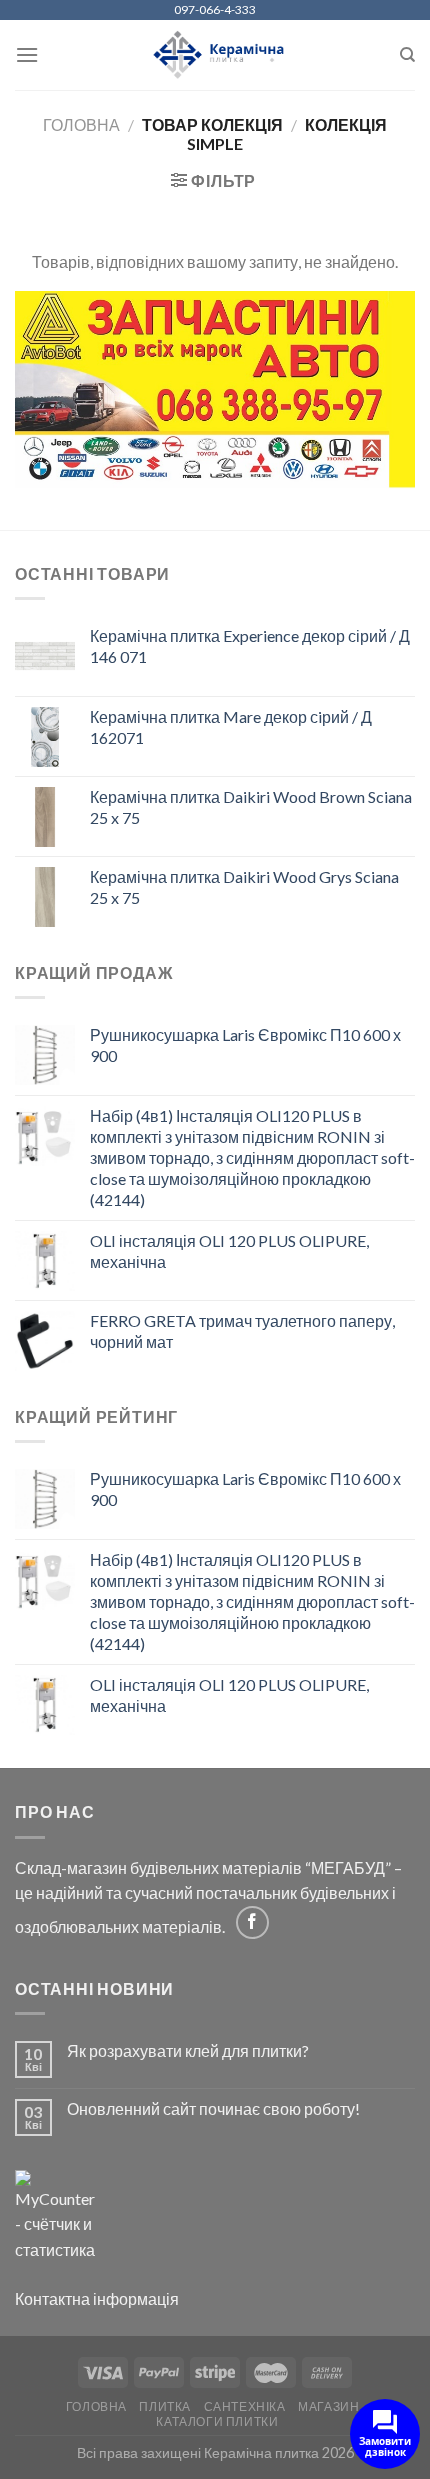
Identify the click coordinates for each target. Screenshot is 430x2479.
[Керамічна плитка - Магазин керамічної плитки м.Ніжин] (215, 55)
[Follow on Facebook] (252, 1922)
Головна (81, 124)
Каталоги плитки (217, 2421)
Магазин (328, 2406)
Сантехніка (245, 2406)
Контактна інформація (97, 2298)
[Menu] (27, 54)
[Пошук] (407, 55)
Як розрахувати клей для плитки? (188, 2050)
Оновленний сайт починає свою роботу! (213, 2108)
